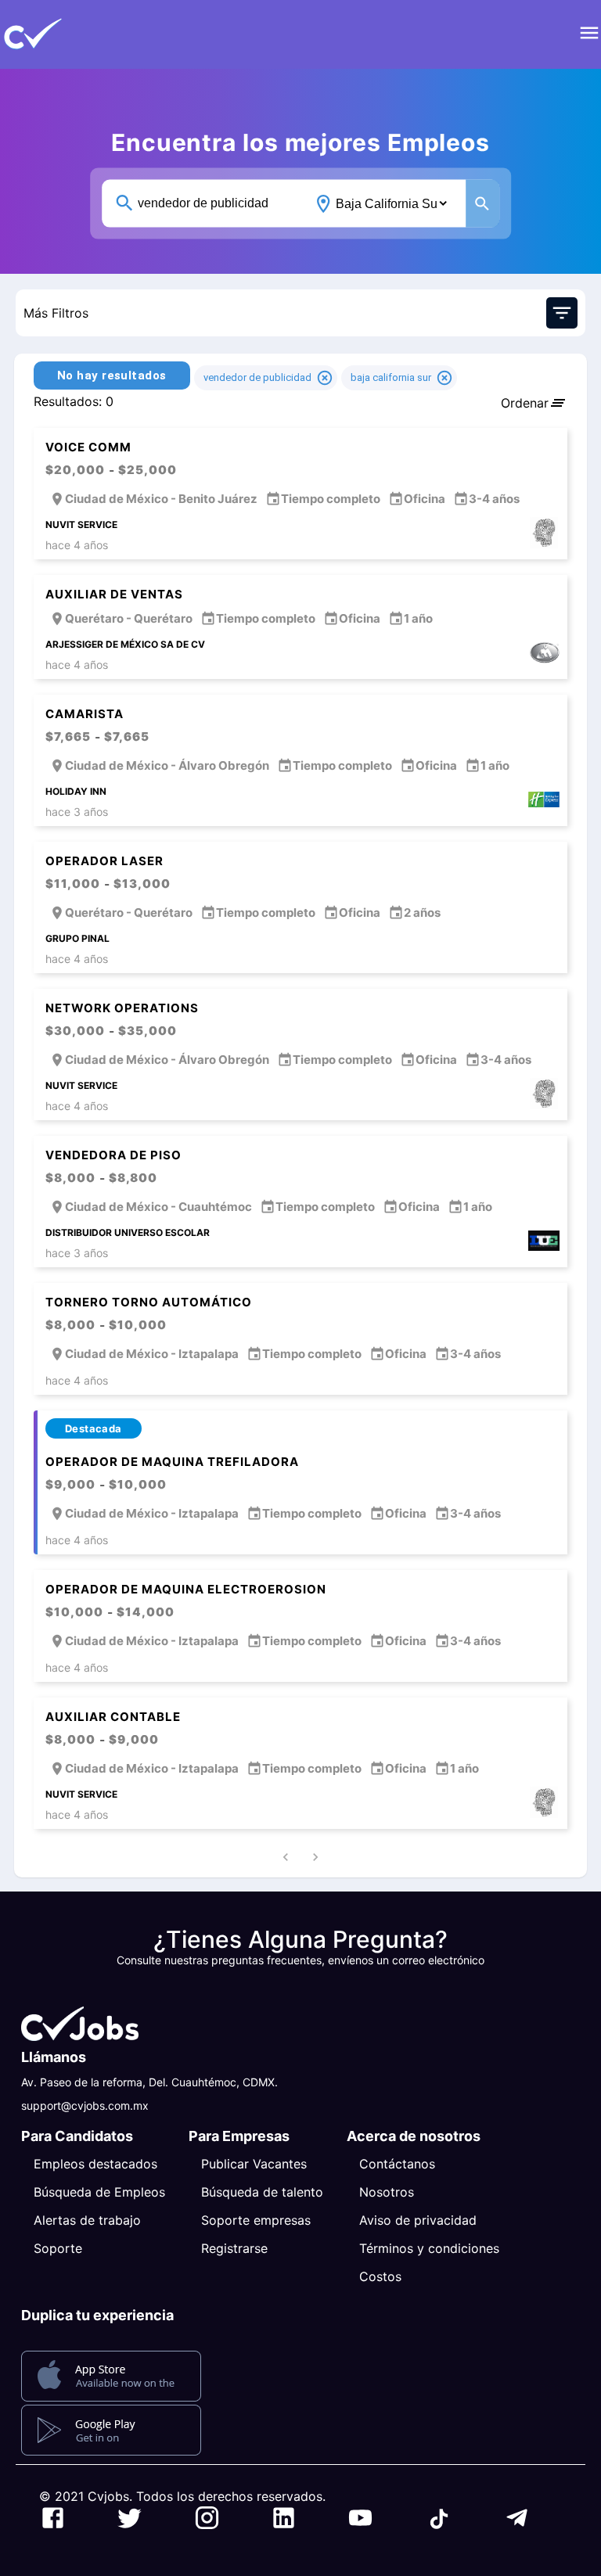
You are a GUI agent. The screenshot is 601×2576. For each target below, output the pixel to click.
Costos (380, 2276)
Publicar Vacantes (254, 2164)
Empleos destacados (95, 2164)
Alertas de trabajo (87, 2220)
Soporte (58, 2248)
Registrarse (234, 2248)
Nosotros (387, 2192)
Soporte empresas (256, 2220)
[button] (59, 34)
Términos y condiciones (429, 2248)
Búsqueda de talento (262, 2192)
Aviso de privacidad (418, 2220)
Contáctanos (397, 2164)
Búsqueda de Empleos (99, 2192)
